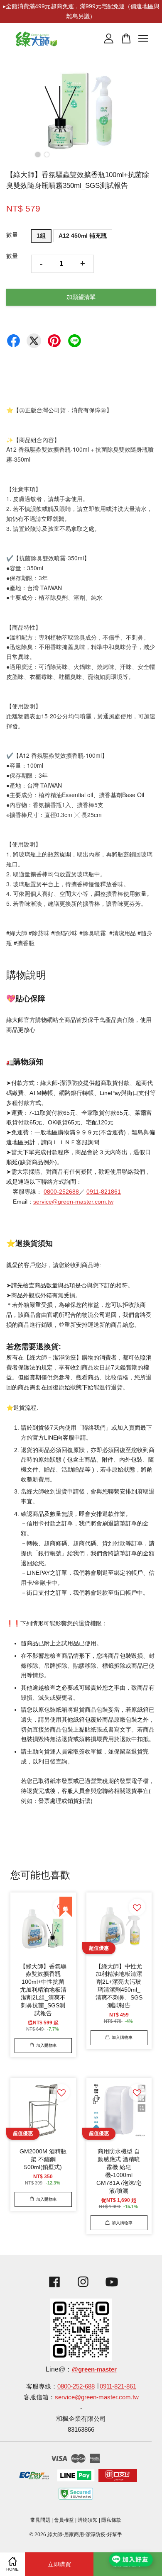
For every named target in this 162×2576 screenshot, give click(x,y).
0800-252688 (61, 1192)
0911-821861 (104, 1192)
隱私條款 (111, 2520)
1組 (41, 236)
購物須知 (88, 2520)
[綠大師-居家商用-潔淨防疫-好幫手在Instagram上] (83, 2288)
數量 (12, 235)
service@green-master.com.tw (73, 1202)
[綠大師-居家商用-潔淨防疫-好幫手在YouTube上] (112, 2288)
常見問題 (40, 2520)
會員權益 (64, 2520)
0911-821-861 (118, 2386)
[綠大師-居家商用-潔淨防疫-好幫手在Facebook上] (52, 2288)
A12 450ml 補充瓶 (83, 236)
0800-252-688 (76, 2386)
